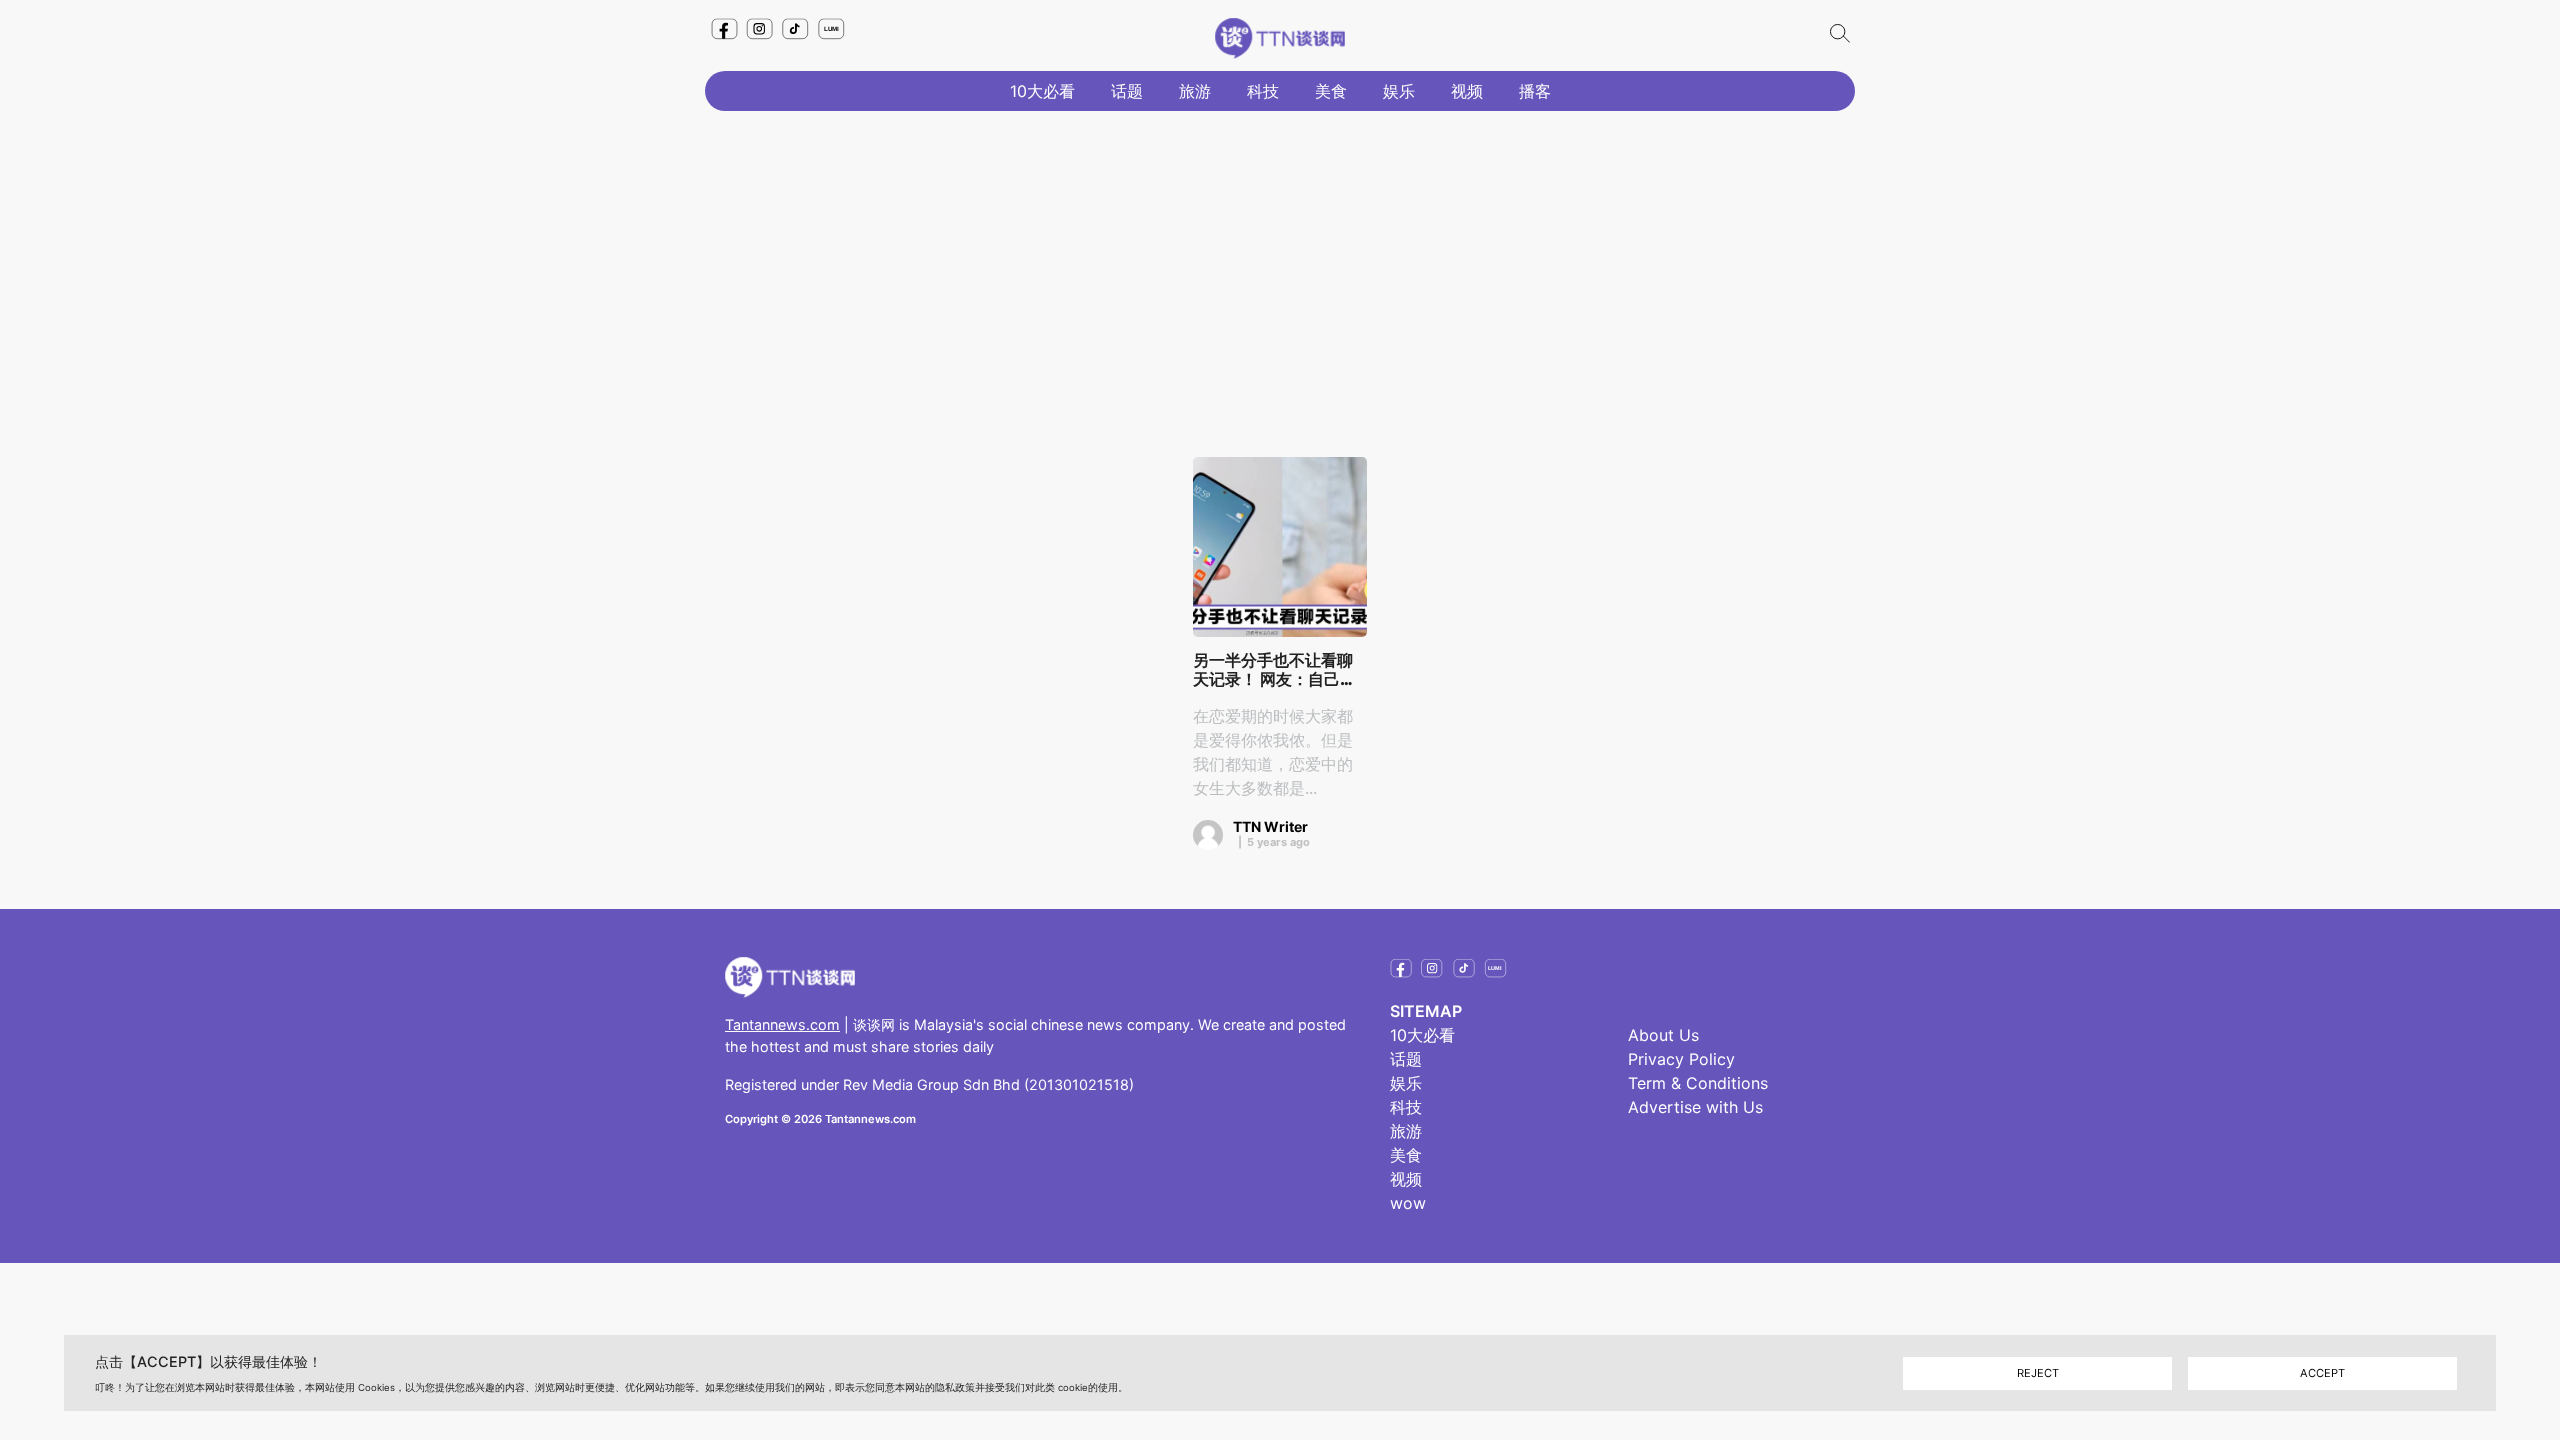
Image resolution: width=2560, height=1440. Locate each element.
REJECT (2038, 1373)
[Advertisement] (1280, 266)
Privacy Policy (1681, 1059)
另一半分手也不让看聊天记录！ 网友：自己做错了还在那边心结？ (1274, 670)
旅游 (1195, 91)
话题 (1127, 91)
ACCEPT (2322, 1373)
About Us (1663, 1035)
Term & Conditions (1698, 1083)
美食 (1331, 91)
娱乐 (1399, 91)
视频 (1467, 91)
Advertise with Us (1695, 1107)
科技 (1263, 91)
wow (1408, 1203)
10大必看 (1042, 91)
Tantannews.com (782, 1024)
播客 (1535, 91)
